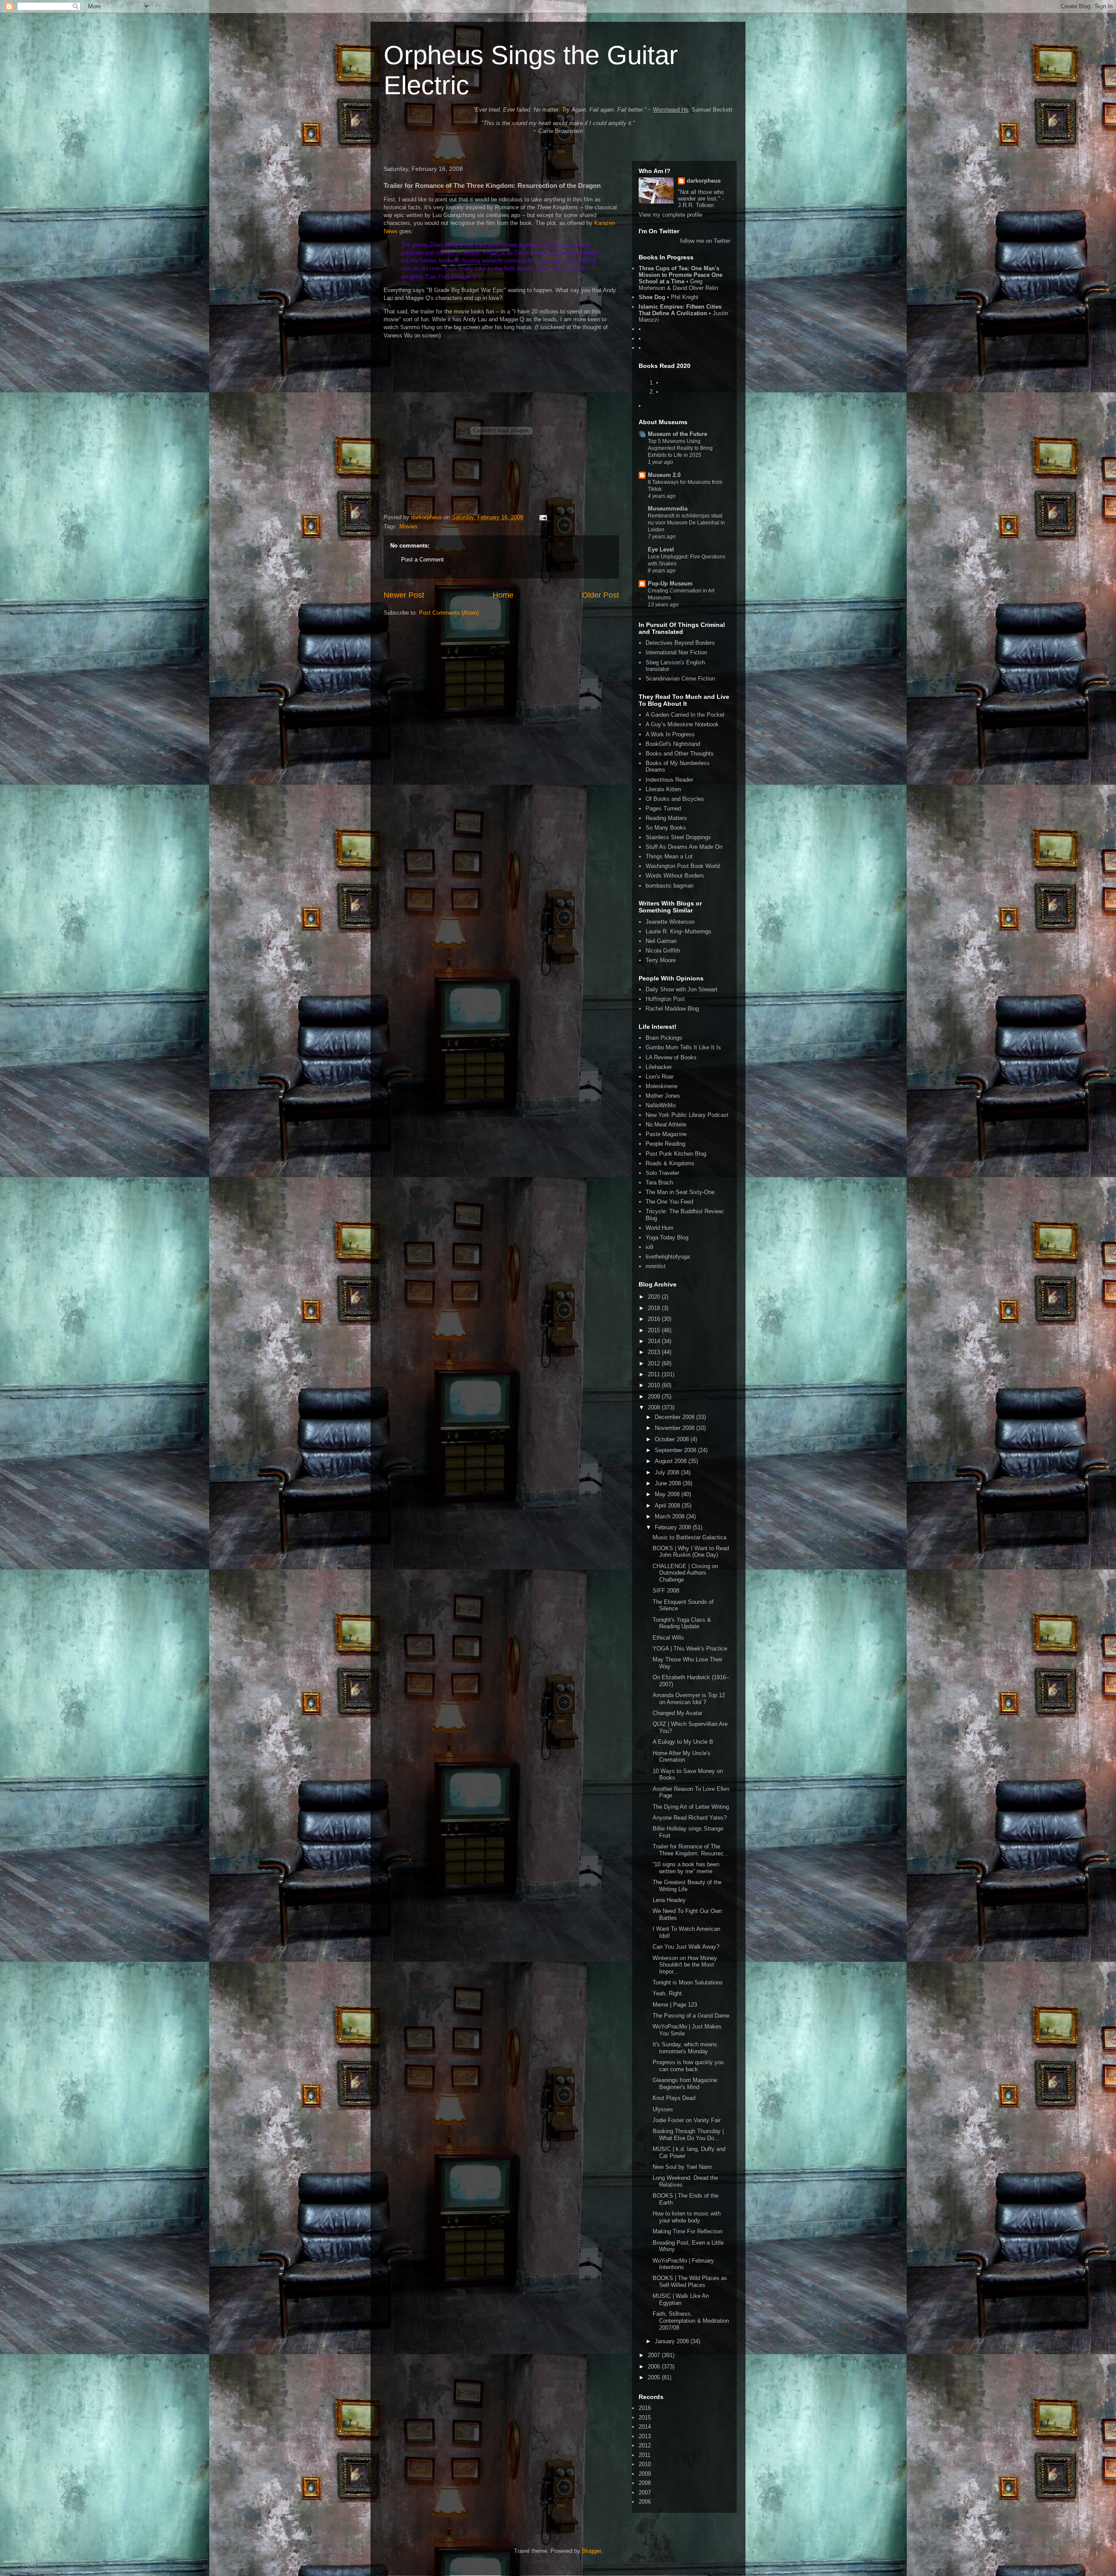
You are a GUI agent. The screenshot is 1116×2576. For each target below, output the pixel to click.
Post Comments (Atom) (449, 613)
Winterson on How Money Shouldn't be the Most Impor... (685, 1965)
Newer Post (404, 595)
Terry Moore (661, 960)
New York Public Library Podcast (687, 1115)
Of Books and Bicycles (675, 799)
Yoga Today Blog (667, 1237)
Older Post (601, 595)
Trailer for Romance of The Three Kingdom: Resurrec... (691, 1850)
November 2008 (675, 1428)
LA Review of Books (671, 1057)
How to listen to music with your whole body (687, 2217)
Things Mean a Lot (669, 856)
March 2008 (670, 1516)
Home (503, 595)
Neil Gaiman (661, 941)
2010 (655, 1385)
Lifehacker (659, 1067)
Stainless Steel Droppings (678, 837)
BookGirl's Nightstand (673, 744)
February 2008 (674, 1527)
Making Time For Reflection (687, 2231)
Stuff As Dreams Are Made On (684, 847)
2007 (655, 2355)
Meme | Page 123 (675, 2005)
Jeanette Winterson (670, 922)
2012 (655, 1363)
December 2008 (675, 1417)
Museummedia (668, 509)
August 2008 (672, 1461)
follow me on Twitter (705, 241)
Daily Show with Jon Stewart (682, 989)
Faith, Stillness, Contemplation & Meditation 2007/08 (691, 2321)
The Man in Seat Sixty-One (680, 1192)
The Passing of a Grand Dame (691, 2016)
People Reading (665, 1144)
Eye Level (661, 550)
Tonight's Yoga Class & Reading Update (682, 1623)
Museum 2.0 (664, 475)
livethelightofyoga (668, 1257)
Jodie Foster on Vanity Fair (687, 2120)
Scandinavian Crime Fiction (680, 679)
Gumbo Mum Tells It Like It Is (683, 1047)
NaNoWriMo (661, 1105)
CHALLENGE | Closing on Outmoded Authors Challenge (685, 1573)
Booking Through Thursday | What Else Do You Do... (688, 2135)
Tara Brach (659, 1183)
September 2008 (676, 1450)
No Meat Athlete (666, 1125)
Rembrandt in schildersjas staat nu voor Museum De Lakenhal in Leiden (686, 523)
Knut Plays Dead (674, 2098)
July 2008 (668, 1472)
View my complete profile (670, 215)
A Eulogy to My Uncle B (683, 1742)
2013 (655, 1352)
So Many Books (666, 828)
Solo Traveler (662, 1173)
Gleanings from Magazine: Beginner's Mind (686, 2084)
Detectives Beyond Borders (680, 643)
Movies (408, 526)
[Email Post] (543, 517)
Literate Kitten (663, 789)
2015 (655, 1330)
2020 (655, 1297)
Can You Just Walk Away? (686, 1947)
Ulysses (663, 2109)
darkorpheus (704, 181)
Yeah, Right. (668, 1993)
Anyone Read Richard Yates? (690, 1818)
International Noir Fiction (676, 652)
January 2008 (673, 2341)
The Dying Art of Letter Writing (691, 1807)
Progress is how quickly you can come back (688, 2066)
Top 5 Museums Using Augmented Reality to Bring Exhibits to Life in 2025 (680, 448)
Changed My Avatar (677, 1713)
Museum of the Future (677, 434)
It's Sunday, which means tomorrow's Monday (685, 2048)
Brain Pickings (664, 1038)
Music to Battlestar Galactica (689, 1537)
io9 (649, 1247)
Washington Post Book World (683, 866)
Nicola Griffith (663, 951)
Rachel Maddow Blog (672, 1009)
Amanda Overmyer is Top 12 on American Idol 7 (689, 1699)
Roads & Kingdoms (670, 1163)
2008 (655, 1407)
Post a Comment (422, 560)
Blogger (591, 2551)
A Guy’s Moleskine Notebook (682, 724)
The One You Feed (669, 1202)
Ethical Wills (668, 1638)
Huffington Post (665, 999)
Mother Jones (663, 1096)
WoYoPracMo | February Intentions (683, 2264)
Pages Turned (663, 808)
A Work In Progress (670, 734)
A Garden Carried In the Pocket (685, 715)
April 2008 (668, 1506)
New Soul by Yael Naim (682, 2167)
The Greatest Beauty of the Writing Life (687, 1886)
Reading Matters (666, 818)
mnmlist (656, 1266)
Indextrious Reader (669, 780)
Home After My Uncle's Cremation (682, 1757)
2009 (655, 1397)
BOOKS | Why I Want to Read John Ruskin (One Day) (691, 1552)
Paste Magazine (666, 1134)
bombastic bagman (670, 886)
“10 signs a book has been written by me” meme (686, 1868)
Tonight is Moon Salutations (688, 1982)
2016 (655, 1319)
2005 (655, 2377)
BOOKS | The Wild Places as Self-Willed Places (690, 2282)
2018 (655, 1308)
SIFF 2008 (666, 1591)
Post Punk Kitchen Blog (676, 1154)
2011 (655, 1374)
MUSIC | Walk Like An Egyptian (681, 2299)
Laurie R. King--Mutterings (679, 931)
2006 (655, 2367)
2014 (655, 1341)
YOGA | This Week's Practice (690, 1649)
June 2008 (669, 1483)
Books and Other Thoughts (680, 754)
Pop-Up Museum (670, 584)
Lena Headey (669, 1900)
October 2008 (673, 1439)
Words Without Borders (675, 876)
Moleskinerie (662, 1086)
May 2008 (668, 1494)
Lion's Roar (660, 1077)
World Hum (660, 1228)
